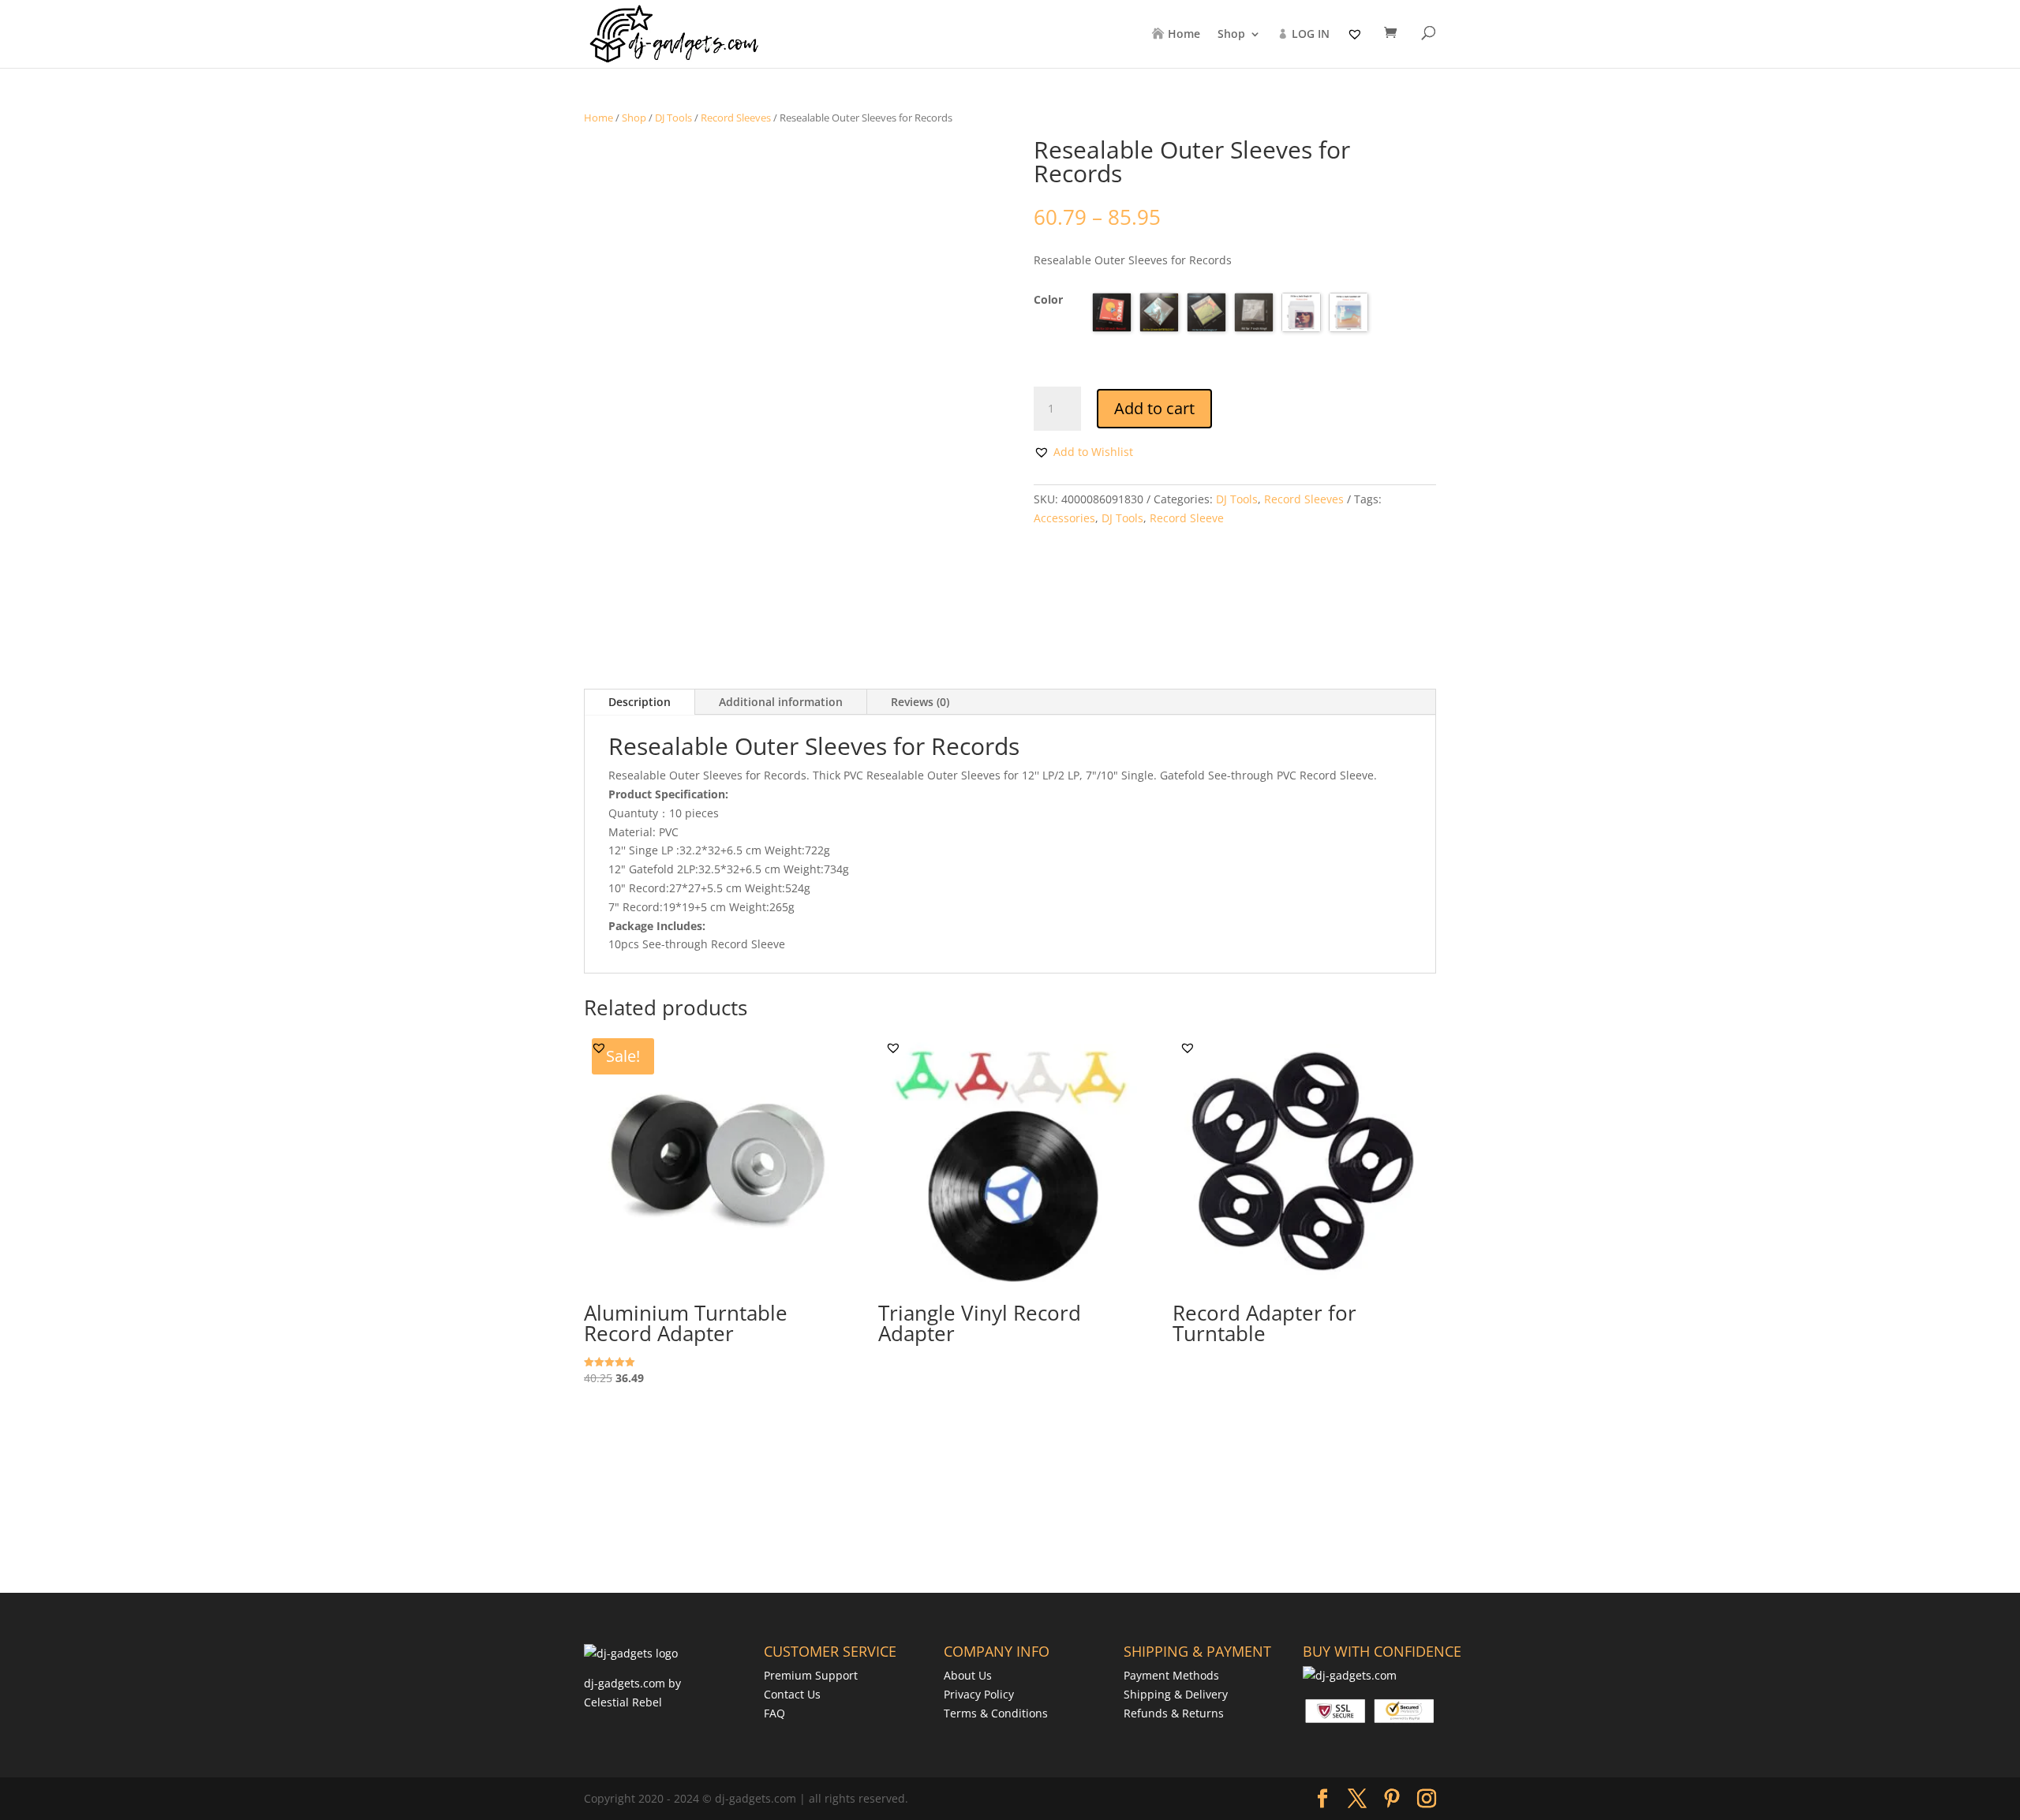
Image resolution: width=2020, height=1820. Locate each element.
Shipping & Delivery (1176, 1694)
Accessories (1064, 518)
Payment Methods (1171, 1675)
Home (1184, 35)
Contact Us (792, 1694)
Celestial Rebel (623, 1702)
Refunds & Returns (1174, 1713)
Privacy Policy (979, 1694)
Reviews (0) (920, 702)
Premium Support (811, 1675)
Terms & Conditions (996, 1713)
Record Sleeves (736, 118)
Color (1048, 299)
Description (640, 702)
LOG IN (1311, 35)
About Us (968, 1675)
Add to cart (1154, 408)
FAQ (774, 1713)
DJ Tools (673, 118)
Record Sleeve (1187, 518)
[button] (1083, 452)
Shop (1231, 35)
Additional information (781, 702)
